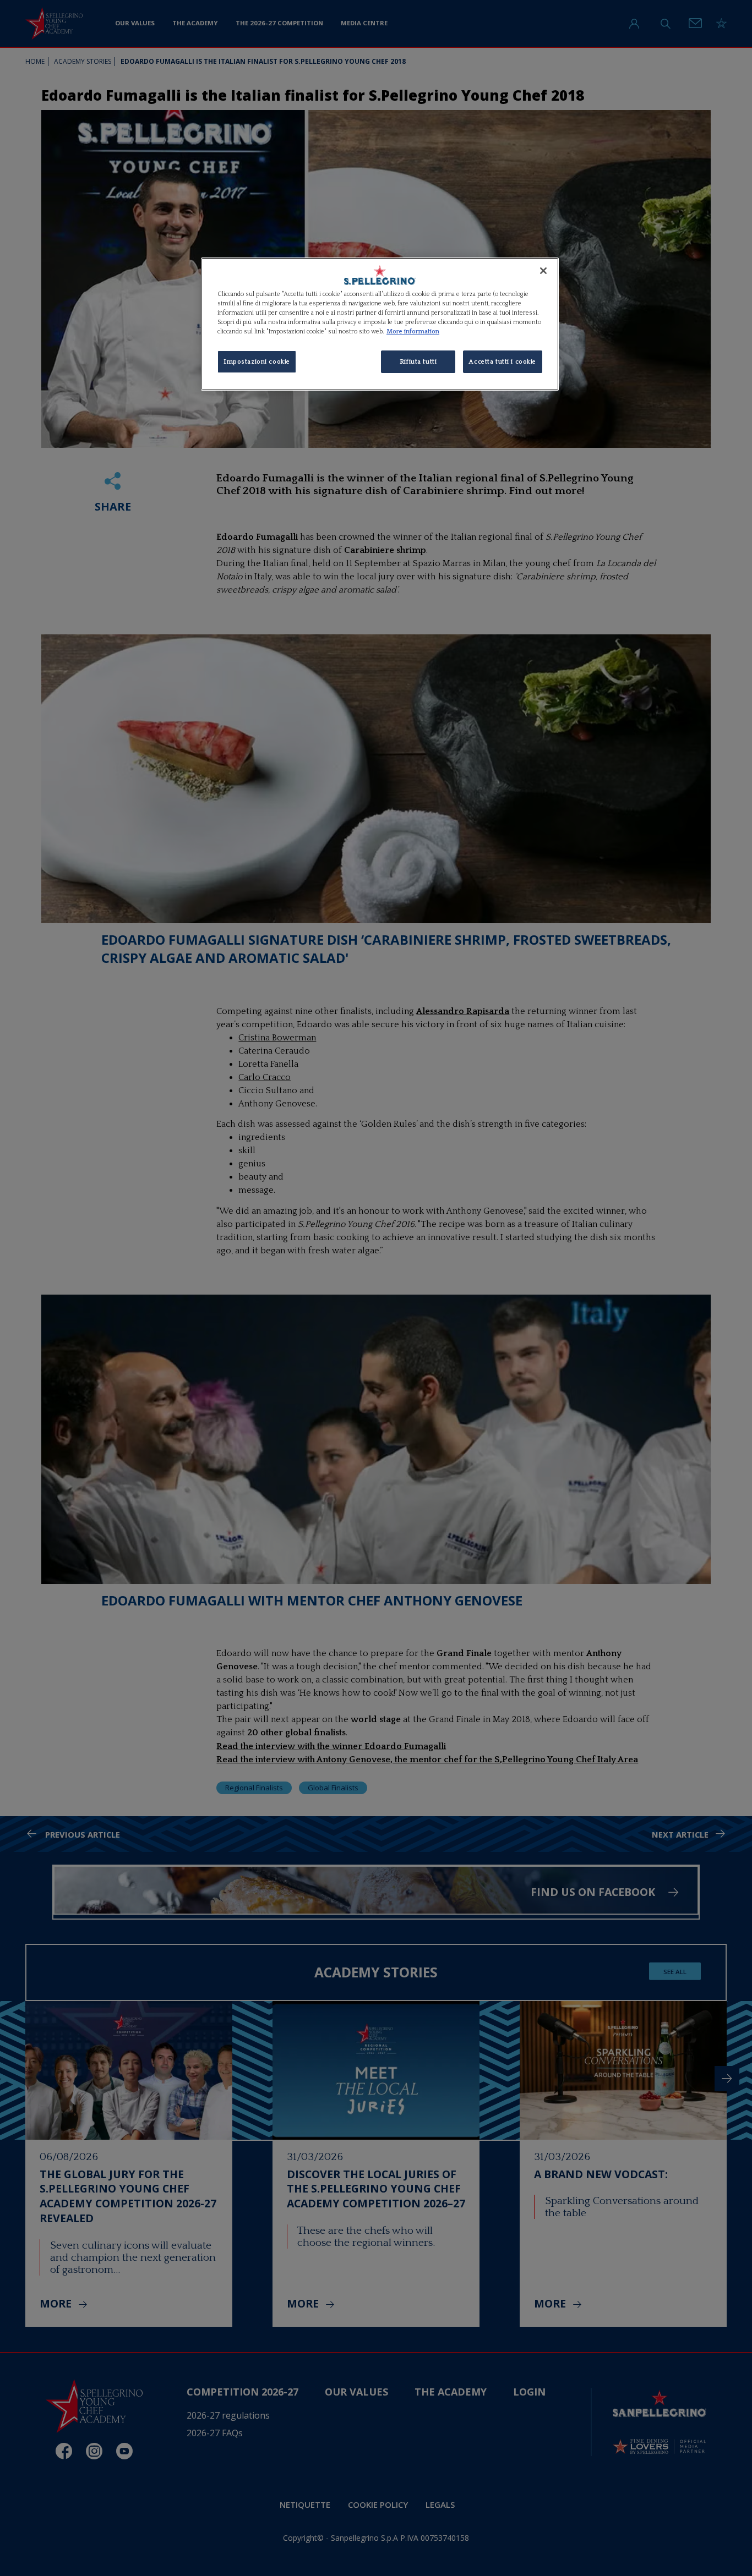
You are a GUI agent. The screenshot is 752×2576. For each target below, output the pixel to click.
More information (413, 331)
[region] (380, 324)
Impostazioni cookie (257, 362)
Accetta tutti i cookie (503, 362)
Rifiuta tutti (418, 362)
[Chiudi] (543, 271)
